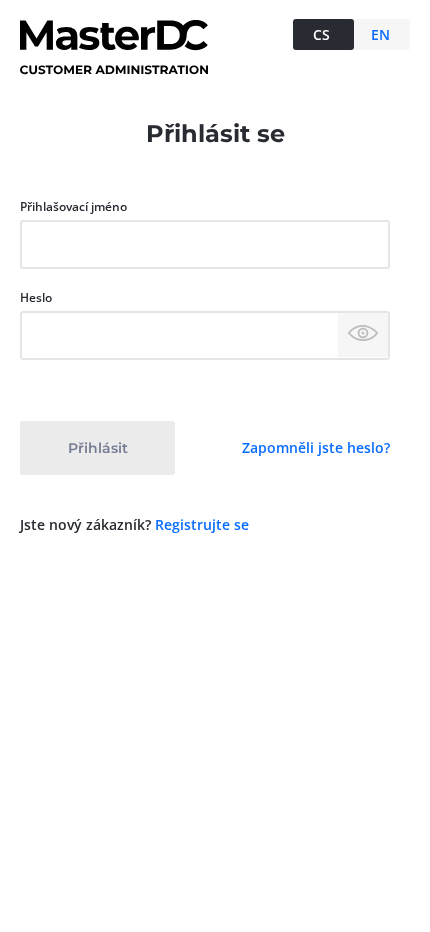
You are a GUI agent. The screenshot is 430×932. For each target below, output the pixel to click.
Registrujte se (202, 524)
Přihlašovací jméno (73, 206)
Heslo (36, 297)
